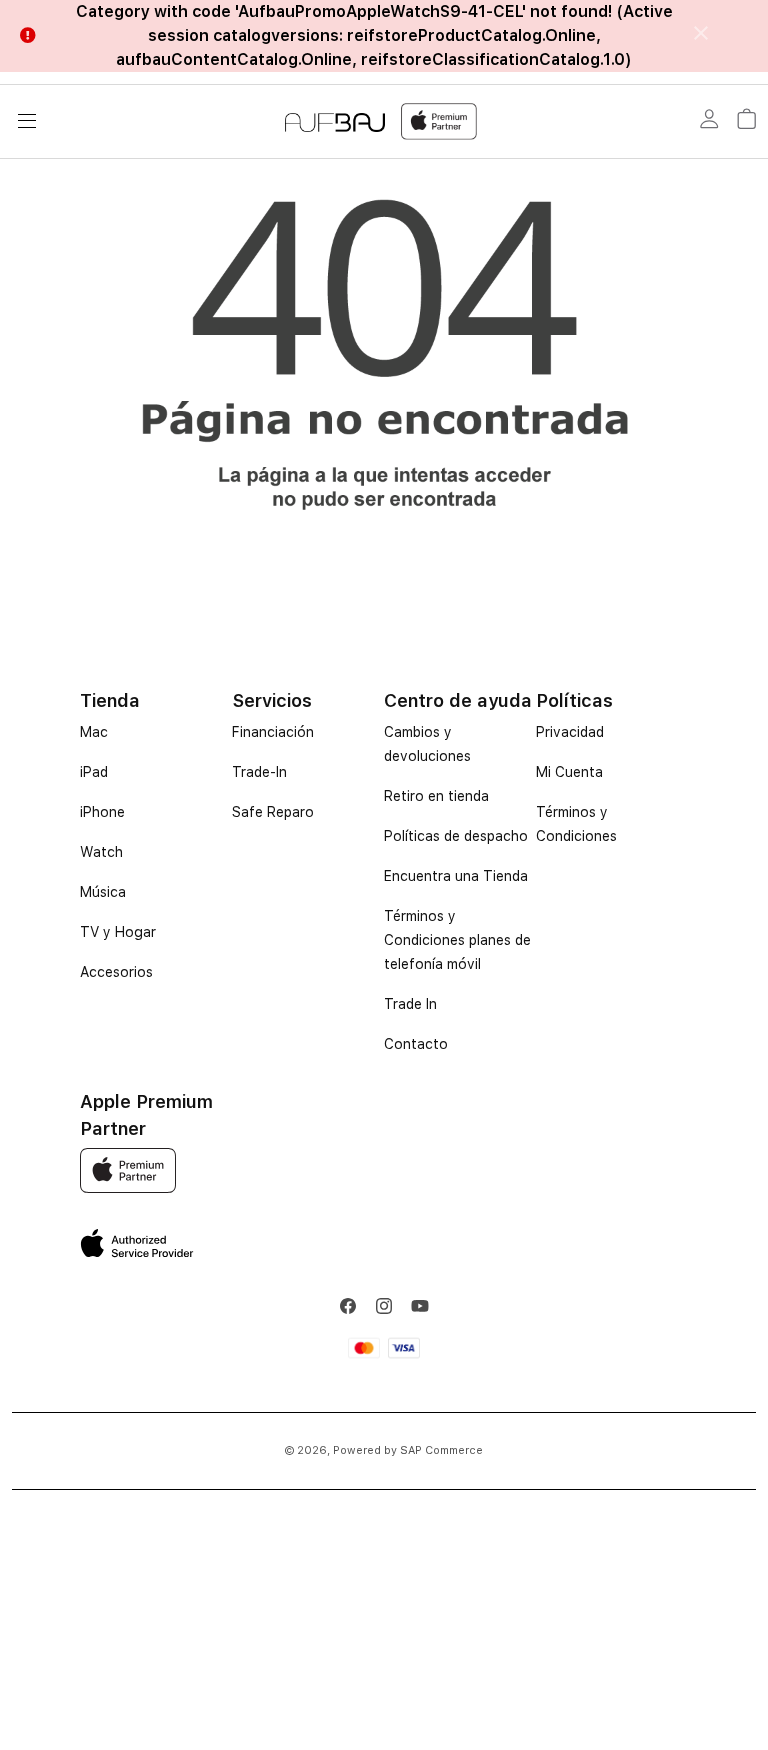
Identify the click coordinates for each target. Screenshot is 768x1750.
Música (103, 892)
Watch (101, 852)
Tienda (110, 700)
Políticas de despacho (456, 836)
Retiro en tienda (436, 796)
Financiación (273, 732)
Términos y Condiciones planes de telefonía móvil (457, 940)
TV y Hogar (118, 932)
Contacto (416, 1044)
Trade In (410, 1004)
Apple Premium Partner (146, 1115)
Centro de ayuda (458, 700)
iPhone (102, 812)
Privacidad (570, 732)
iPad (94, 772)
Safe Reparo (273, 812)
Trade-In (259, 772)
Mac (94, 732)
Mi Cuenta (569, 772)
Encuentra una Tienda (456, 876)
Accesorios (116, 972)
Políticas (574, 700)
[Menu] (27, 121)
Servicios (272, 700)
